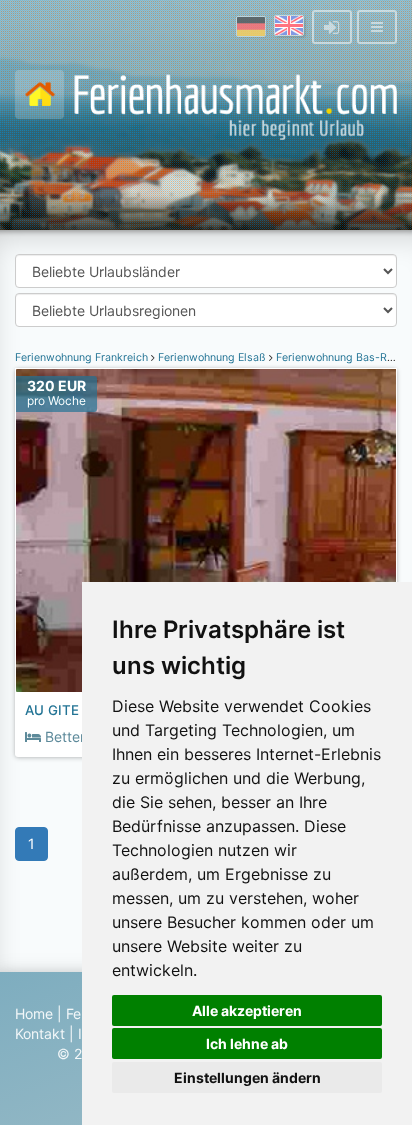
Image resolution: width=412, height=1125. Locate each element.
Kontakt (40, 1033)
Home (34, 1013)
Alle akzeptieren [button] (247, 1010)
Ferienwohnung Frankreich (83, 357)
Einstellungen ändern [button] (247, 1077)
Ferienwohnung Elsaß (212, 357)
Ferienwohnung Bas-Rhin (339, 357)
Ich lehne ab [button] (247, 1043)
